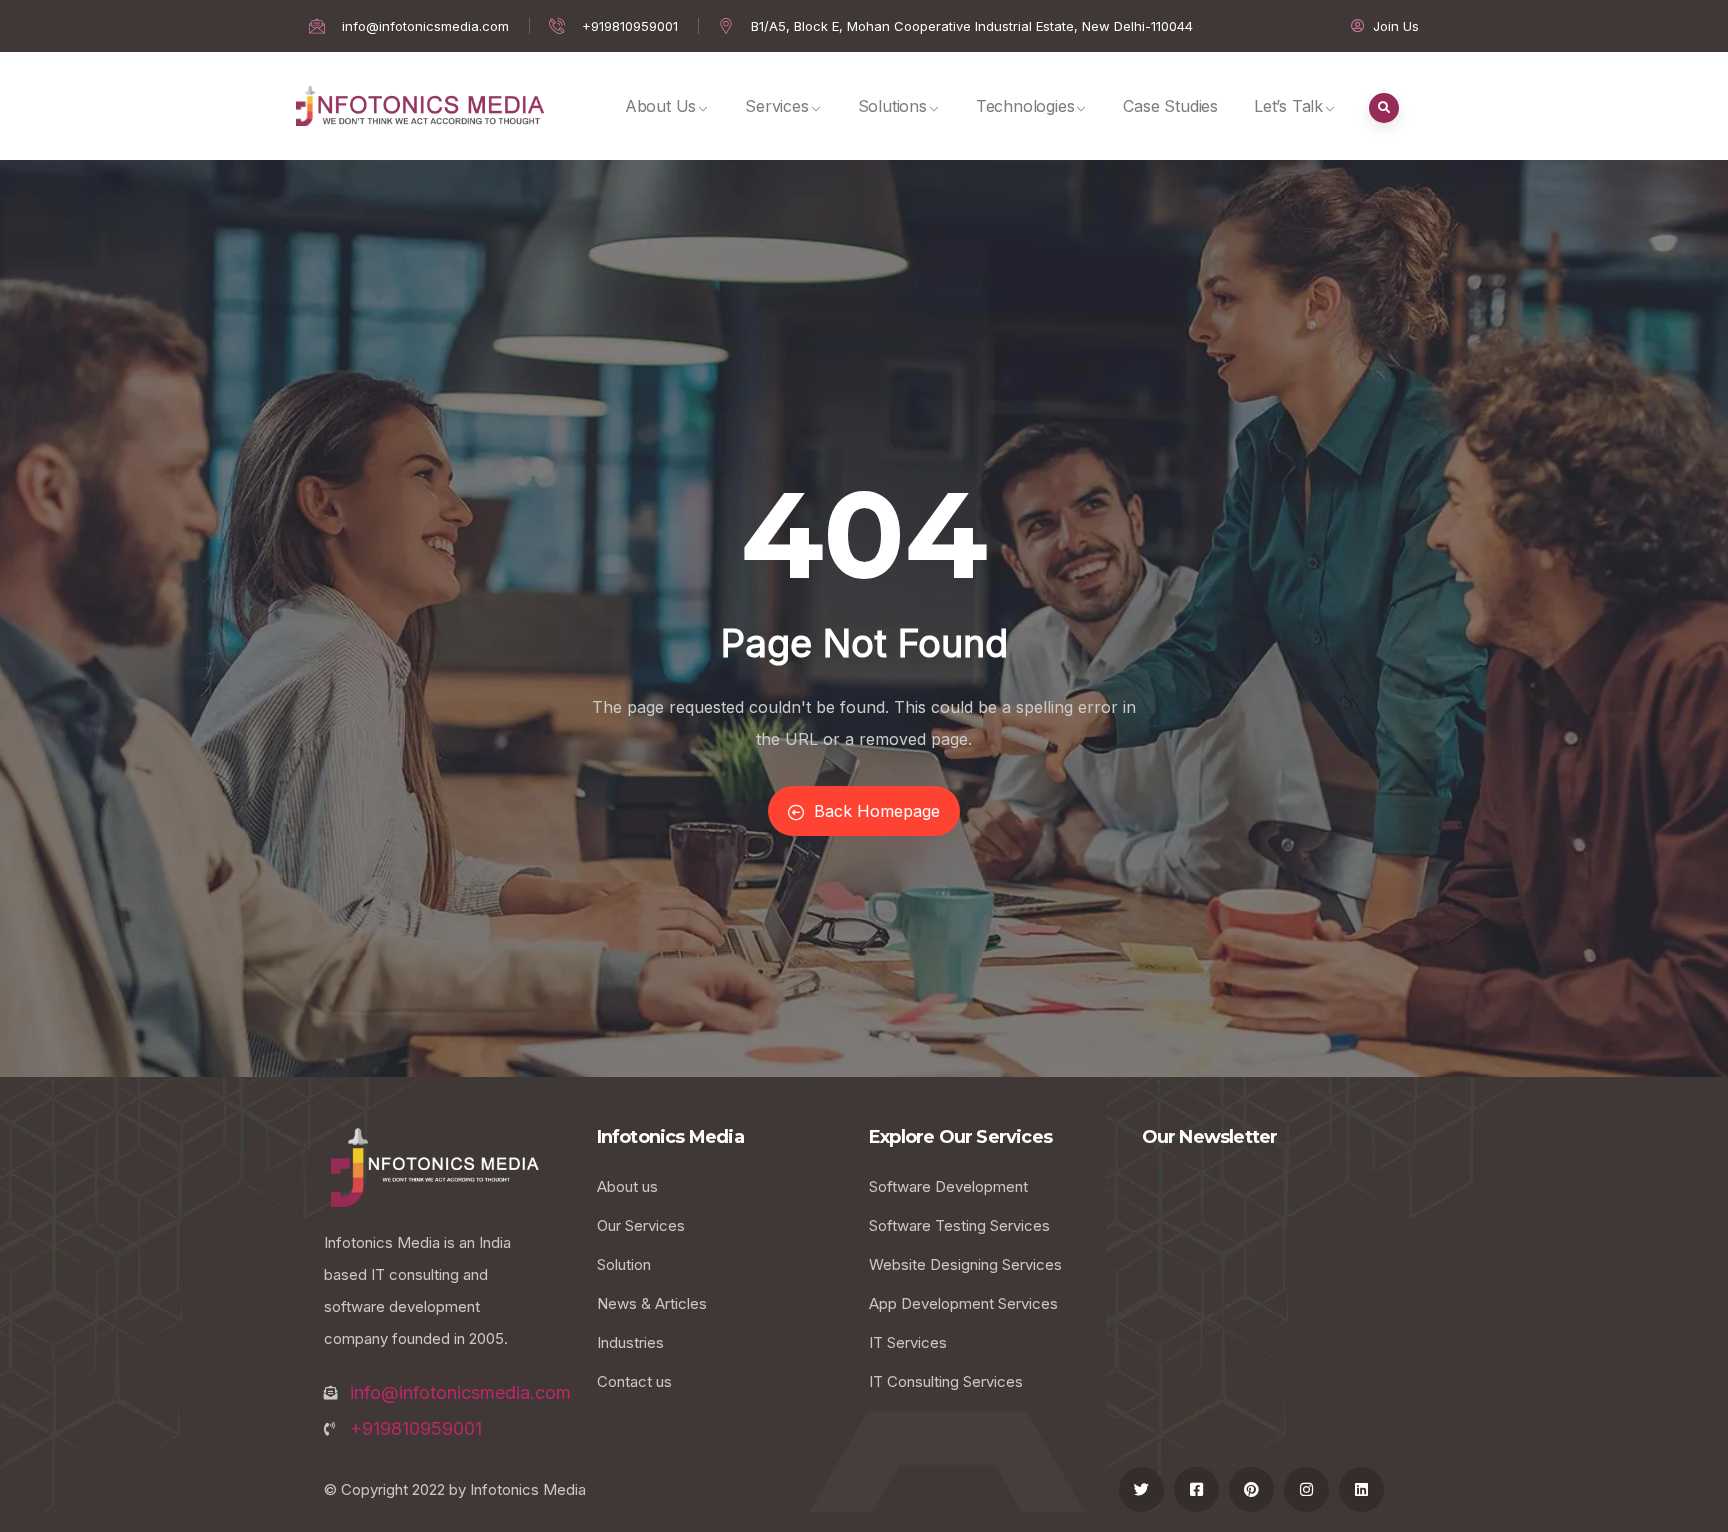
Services (776, 106)
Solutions (892, 106)
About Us (660, 106)
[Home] (420, 106)
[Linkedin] (1361, 1489)
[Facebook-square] (1196, 1489)
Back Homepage (877, 811)
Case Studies (1170, 106)
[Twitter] (1141, 1489)
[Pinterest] (1251, 1489)
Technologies (1025, 106)
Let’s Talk (1288, 106)
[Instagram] (1306, 1489)
